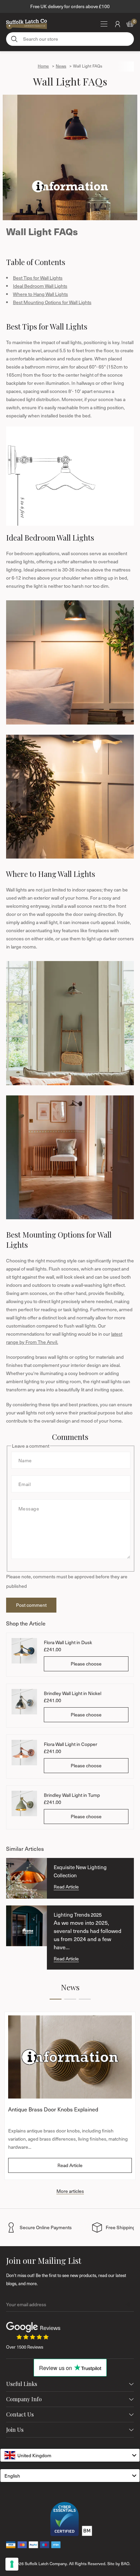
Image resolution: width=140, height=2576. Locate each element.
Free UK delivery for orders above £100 (70, 6)
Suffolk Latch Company (46, 2563)
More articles (70, 2191)
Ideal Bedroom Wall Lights (40, 286)
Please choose (86, 1664)
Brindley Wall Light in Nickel (73, 1693)
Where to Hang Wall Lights (40, 294)
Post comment (31, 1605)
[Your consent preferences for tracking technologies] (12, 2564)
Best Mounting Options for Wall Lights (52, 302)
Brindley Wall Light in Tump (72, 1795)
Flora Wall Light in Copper (71, 1744)
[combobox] (70, 2455)
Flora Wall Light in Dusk (68, 1642)
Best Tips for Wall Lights (38, 278)
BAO (125, 2563)
